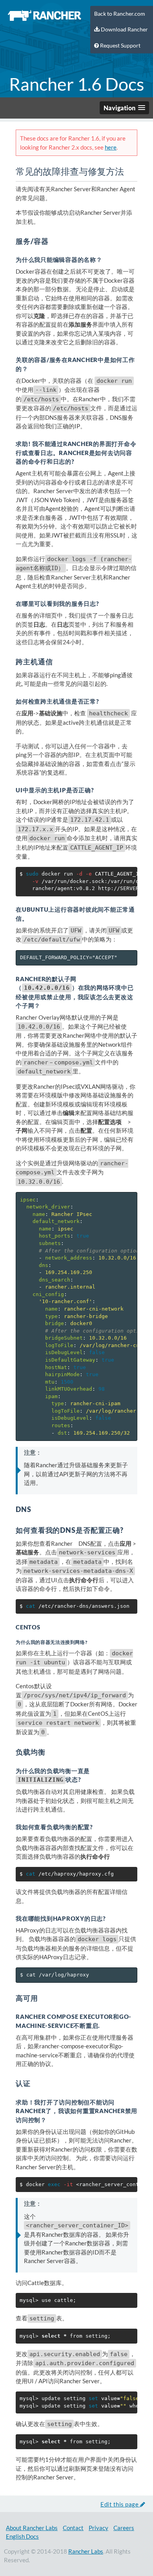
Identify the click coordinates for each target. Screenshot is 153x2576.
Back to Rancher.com (120, 14)
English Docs (22, 2536)
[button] (124, 108)
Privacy (98, 2528)
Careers (124, 2528)
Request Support (120, 46)
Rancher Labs (86, 2551)
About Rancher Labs (32, 2528)
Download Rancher (124, 29)
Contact (73, 2528)
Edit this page (120, 2504)
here (111, 147)
